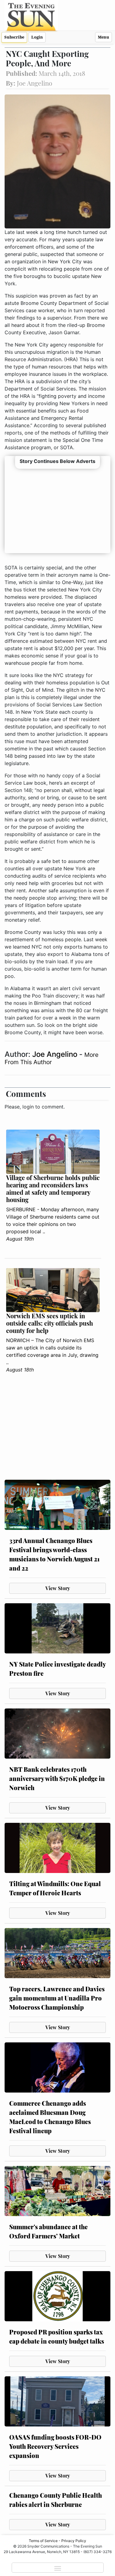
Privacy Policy (74, 2541)
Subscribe (14, 37)
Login (37, 37)
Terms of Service (43, 2541)
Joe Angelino (56, 1054)
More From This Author (52, 1058)
